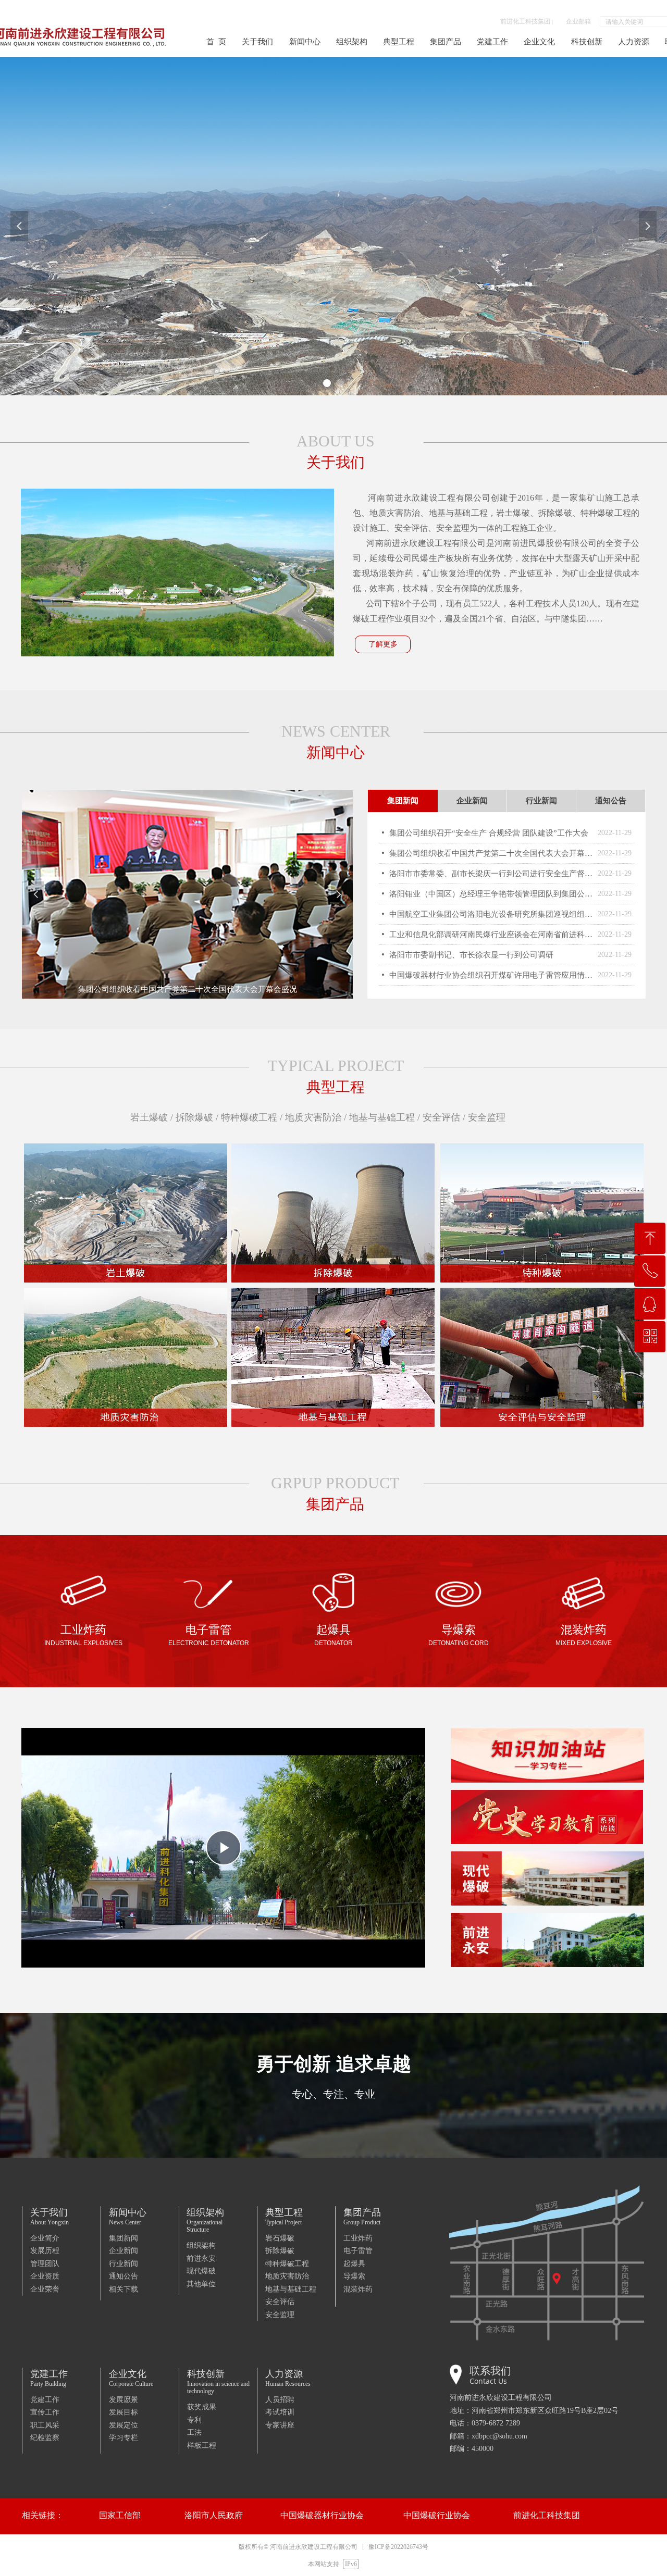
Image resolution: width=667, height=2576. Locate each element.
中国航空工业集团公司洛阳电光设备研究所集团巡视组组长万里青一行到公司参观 (491, 914)
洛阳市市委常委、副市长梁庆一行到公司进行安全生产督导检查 (491, 874)
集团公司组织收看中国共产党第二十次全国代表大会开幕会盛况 (491, 853)
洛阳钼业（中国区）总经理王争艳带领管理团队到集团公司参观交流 (491, 894)
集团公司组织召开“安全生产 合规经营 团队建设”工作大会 (489, 833)
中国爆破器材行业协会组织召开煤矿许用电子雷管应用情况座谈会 (491, 975)
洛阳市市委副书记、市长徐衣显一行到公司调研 (471, 955)
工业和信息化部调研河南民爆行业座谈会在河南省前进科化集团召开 (491, 935)
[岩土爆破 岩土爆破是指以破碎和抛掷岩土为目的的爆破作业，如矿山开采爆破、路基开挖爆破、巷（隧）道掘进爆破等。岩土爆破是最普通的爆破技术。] (126, 1213)
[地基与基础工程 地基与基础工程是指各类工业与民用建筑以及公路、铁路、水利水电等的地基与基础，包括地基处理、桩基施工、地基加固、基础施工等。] (333, 1357)
